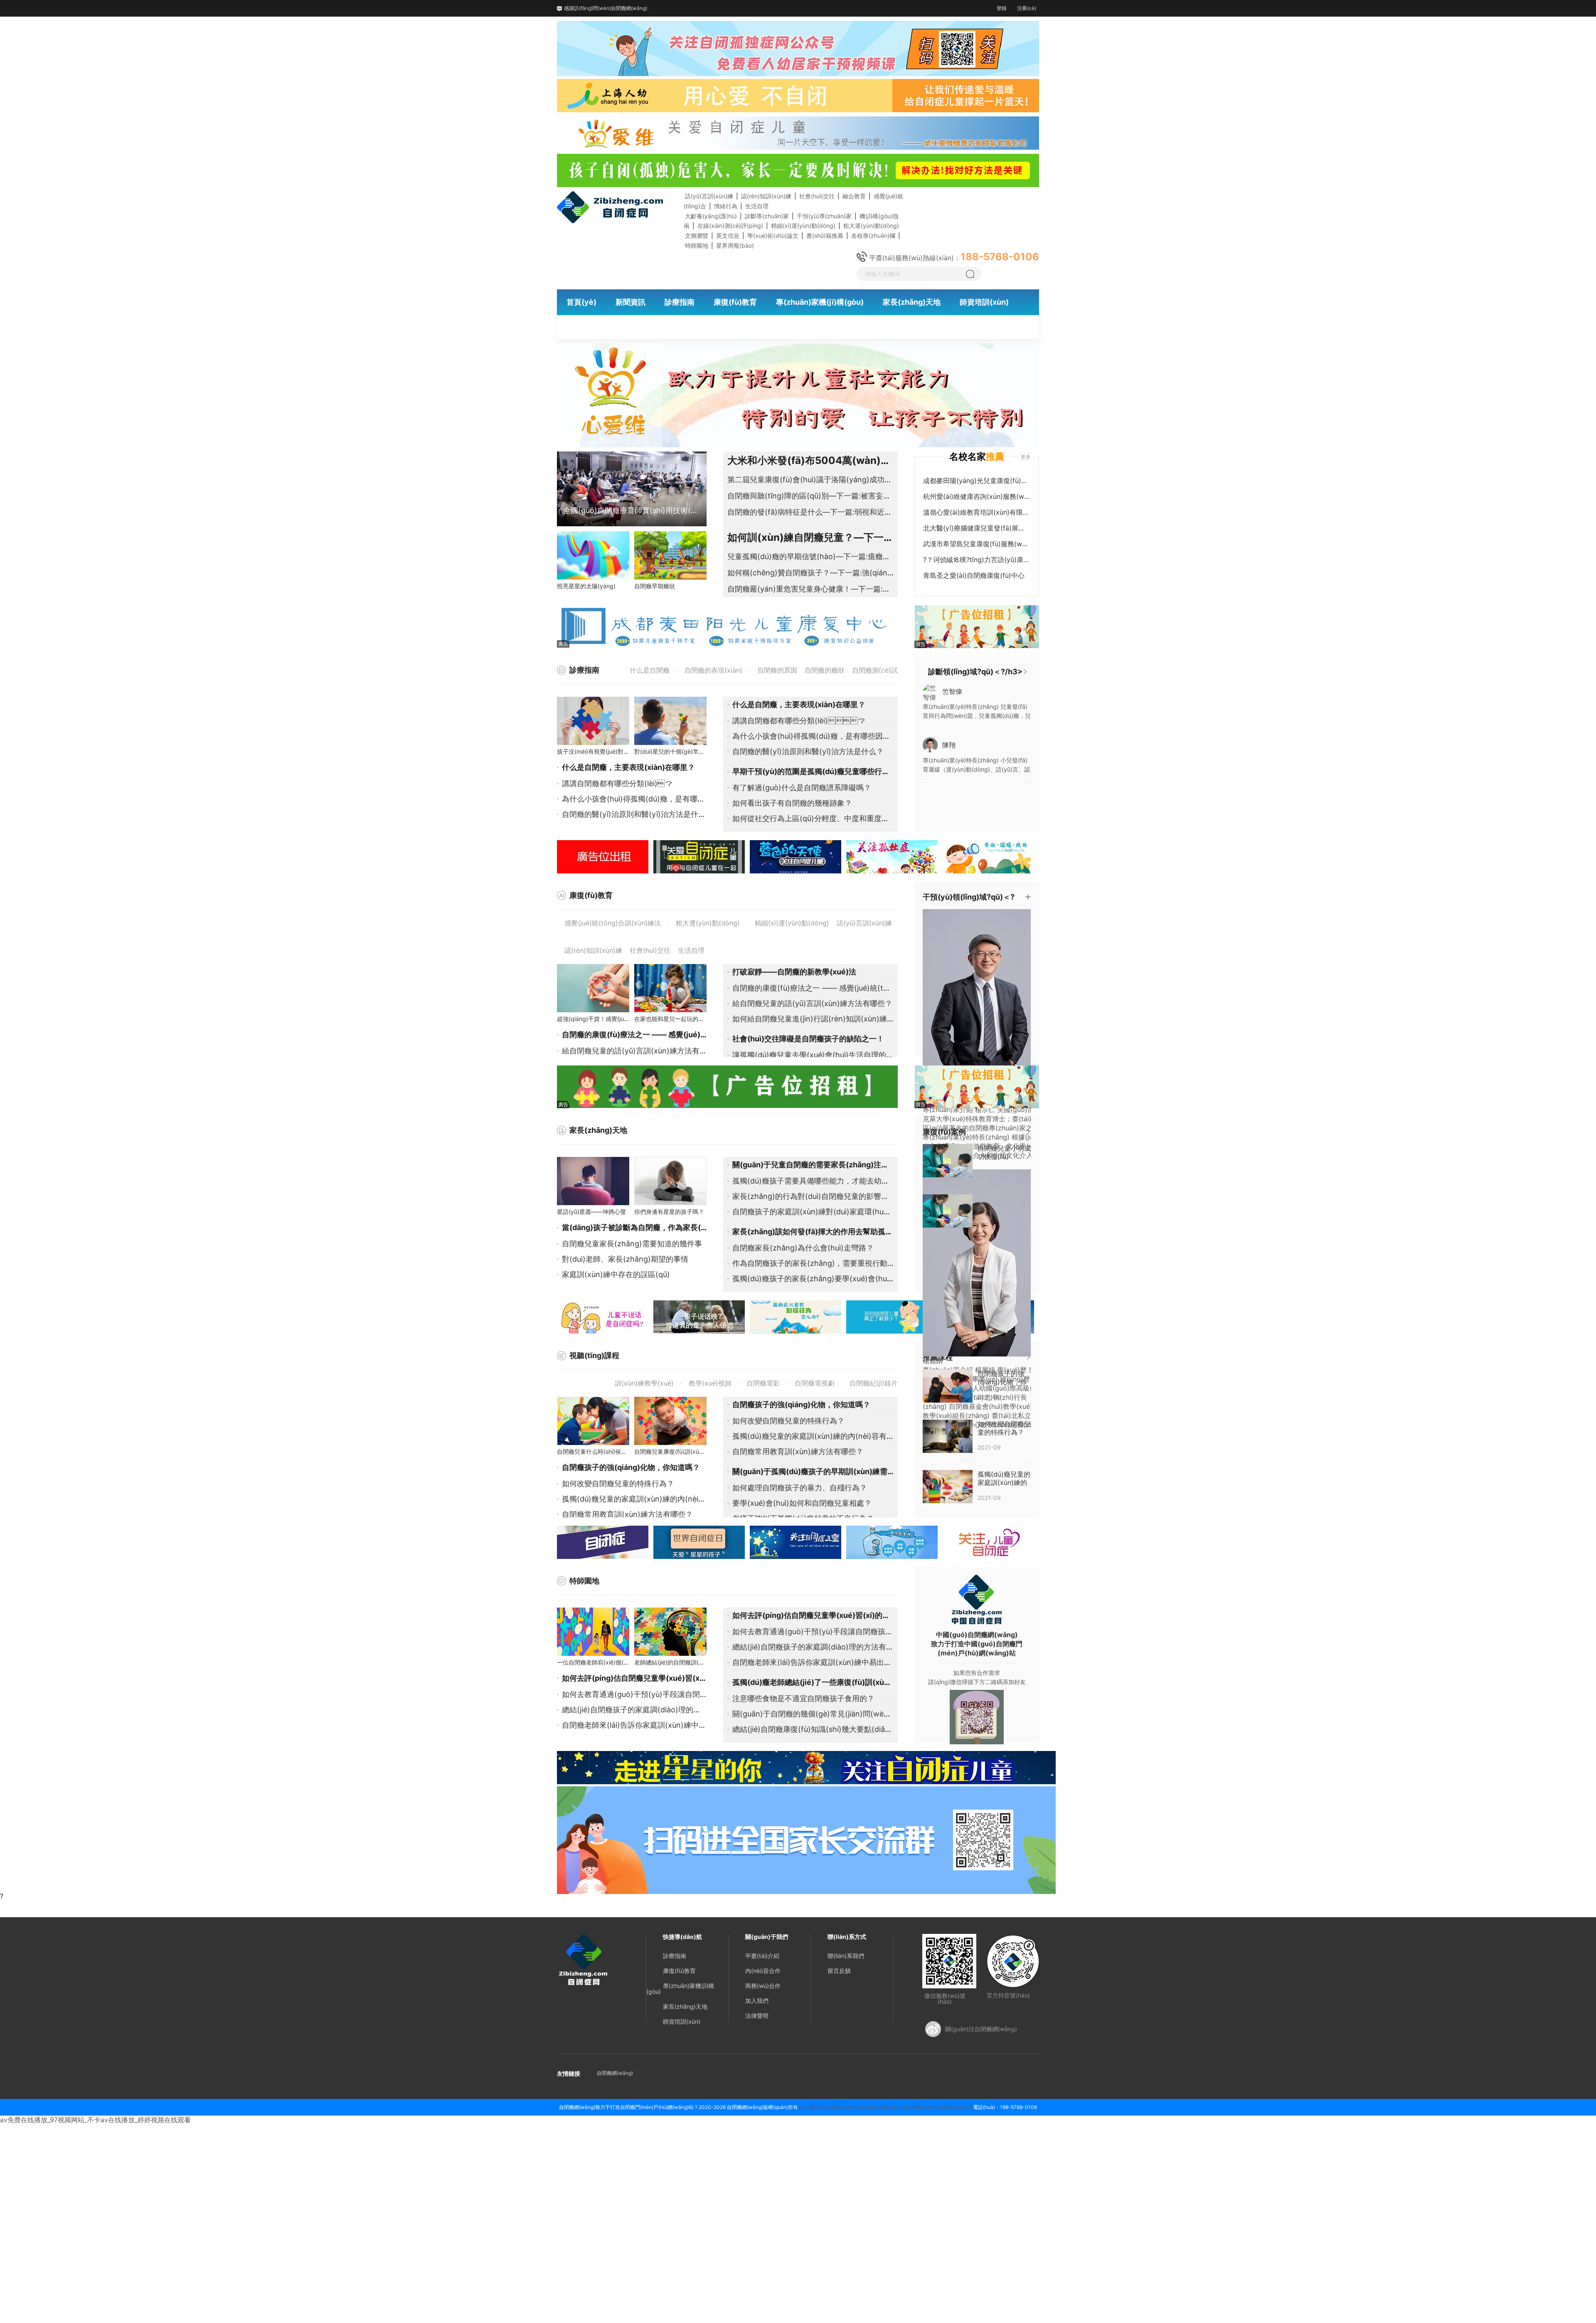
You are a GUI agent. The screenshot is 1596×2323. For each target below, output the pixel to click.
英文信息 (728, 236)
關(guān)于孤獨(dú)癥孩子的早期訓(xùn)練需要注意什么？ (832, 1471)
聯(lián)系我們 (846, 1956)
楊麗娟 (933, 1361)
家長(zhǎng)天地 (685, 2006)
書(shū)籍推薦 (825, 236)
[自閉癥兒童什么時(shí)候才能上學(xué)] (593, 1421)
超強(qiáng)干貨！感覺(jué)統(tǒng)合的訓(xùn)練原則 (629, 1019)
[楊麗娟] (985, 1262)
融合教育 (854, 196)
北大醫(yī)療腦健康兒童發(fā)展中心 (976, 528)
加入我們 (757, 2001)
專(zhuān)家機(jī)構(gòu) (680, 1989)
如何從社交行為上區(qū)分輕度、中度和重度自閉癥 (818, 818)
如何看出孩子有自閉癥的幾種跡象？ (792, 803)
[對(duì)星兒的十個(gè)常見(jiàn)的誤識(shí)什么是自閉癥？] (670, 721)
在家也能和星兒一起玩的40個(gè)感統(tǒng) (693, 1019)
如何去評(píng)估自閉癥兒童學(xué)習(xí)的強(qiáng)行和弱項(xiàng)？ (696, 1678)
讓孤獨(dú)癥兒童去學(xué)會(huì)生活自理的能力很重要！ (832, 1055)
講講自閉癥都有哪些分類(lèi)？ (799, 721)
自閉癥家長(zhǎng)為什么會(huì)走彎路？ (803, 1248)
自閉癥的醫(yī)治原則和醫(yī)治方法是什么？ (638, 814)
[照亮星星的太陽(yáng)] (593, 555)
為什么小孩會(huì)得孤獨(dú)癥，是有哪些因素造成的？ (826, 736)
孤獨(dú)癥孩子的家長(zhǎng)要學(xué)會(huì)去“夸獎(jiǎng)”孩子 (845, 1279)
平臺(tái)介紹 (762, 1956)
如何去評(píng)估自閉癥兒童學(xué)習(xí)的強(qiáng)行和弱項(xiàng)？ (855, 1615)
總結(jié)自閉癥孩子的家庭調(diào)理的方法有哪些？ (650, 1710)
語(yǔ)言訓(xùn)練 (709, 196)
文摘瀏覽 (697, 236)
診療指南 (675, 1956)
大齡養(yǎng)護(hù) (711, 216)
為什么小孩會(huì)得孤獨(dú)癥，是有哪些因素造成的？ (656, 799)
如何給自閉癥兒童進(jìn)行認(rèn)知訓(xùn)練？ (813, 1019)
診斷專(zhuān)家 (767, 216)
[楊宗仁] (985, 1002)
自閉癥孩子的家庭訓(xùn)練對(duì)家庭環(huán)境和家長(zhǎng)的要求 (854, 1212)
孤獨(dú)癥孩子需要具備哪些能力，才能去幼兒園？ (818, 1181)
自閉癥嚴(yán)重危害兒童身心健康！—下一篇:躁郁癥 (816, 589)
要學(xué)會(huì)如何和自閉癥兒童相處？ (802, 1503)
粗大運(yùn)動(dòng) (871, 226)
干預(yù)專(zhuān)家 (824, 216)
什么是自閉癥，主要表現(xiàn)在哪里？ (628, 767)
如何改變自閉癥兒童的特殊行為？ (788, 1421)
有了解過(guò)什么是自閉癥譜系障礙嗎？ (802, 788)
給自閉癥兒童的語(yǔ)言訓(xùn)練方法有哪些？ (642, 1051)
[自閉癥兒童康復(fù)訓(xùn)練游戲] (670, 1421)
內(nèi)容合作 (763, 1971)
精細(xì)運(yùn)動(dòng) (803, 226)
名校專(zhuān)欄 (873, 236)
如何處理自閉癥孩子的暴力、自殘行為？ (800, 1488)
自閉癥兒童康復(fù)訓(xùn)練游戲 (678, 1451)
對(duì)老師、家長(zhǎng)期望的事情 (625, 1259)
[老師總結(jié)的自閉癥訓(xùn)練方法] (670, 1632)
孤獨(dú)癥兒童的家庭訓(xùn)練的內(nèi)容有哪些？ (821, 1436)
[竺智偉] (930, 692)
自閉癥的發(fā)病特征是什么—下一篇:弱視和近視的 (813, 512)
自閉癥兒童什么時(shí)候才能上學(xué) (608, 1451)
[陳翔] (930, 744)
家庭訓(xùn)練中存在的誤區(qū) (616, 1274)
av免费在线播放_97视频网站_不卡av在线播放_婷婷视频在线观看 (95, 2120)
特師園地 (697, 245)
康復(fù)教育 (679, 1971)
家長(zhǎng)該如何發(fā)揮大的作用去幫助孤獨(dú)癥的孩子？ (839, 1232)
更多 (1026, 457)
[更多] (1025, 672)
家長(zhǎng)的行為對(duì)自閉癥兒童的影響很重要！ (822, 1196)
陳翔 (949, 745)
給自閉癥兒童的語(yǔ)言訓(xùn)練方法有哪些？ (812, 1003)
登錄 (1002, 8)
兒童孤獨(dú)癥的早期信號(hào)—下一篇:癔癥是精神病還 (824, 556)
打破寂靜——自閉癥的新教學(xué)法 (794, 972)
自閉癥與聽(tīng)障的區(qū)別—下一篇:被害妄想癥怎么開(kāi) (832, 496)
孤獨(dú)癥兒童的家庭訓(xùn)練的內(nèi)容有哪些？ (650, 1499)
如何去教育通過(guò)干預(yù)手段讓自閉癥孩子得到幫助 (657, 1694)
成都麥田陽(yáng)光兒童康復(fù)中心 (976, 481)
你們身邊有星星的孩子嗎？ (669, 1212)
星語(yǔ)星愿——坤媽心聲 (591, 1212)
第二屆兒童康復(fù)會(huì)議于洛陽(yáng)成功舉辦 (813, 480)
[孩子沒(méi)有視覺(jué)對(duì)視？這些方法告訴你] (593, 721)
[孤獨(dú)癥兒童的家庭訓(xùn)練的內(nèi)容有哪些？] (948, 1486)
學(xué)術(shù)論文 (773, 236)
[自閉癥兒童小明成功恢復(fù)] (948, 1160)
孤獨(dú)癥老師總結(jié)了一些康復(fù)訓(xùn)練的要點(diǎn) (837, 1682)
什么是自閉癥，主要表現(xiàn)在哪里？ (799, 704)
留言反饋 (839, 1971)
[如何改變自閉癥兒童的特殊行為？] (948, 1435)
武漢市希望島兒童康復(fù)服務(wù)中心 (976, 544)
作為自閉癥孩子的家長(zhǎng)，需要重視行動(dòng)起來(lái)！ (851, 1263)
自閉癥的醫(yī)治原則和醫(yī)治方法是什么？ (808, 751)
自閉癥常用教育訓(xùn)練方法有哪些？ (627, 1514)
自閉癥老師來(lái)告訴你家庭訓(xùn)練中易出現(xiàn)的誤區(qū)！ (844, 1662)
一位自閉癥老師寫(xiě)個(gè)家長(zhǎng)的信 (617, 1662)
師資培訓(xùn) (682, 2021)
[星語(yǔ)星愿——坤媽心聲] (593, 1181)
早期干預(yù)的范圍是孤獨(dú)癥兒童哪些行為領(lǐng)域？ (832, 771)
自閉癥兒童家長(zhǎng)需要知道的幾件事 (632, 1244)
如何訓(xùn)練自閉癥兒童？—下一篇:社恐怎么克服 (842, 537)
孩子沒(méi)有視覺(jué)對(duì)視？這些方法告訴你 (623, 751)
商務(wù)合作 (763, 1986)
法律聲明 (757, 2016)
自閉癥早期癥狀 (655, 586)
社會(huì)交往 (817, 196)
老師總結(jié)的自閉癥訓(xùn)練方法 (681, 1662)
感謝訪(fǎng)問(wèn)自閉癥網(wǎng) (606, 8)
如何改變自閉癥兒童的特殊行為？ (618, 1483)
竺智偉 (952, 691)
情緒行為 (726, 206)
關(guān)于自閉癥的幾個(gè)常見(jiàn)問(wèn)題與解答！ (830, 1714)
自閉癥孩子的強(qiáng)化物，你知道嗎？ (631, 1467)
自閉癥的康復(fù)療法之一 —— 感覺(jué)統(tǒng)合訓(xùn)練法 (671, 1034)
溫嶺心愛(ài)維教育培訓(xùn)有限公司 (976, 512)
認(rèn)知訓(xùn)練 (766, 196)
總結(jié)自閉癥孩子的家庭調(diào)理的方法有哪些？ (820, 1647)
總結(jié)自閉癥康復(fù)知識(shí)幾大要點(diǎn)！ (816, 1729)
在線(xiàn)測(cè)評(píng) (730, 226)
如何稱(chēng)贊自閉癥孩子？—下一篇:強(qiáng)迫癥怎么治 (830, 573)
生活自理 (757, 206)
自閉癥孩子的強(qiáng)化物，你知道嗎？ (801, 1404)
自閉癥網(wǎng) (615, 2073)
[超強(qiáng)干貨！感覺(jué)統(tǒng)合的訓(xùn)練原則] (593, 988)
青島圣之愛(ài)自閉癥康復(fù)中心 (974, 575)
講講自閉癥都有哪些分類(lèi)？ (617, 783)
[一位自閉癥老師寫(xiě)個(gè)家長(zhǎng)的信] (593, 1632)
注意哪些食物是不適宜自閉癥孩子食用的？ (803, 1698)
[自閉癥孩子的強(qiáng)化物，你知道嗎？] (948, 1385)
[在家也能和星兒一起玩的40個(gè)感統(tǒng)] (670, 988)
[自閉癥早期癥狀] (670, 555)
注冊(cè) (1027, 8)
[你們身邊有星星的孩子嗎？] (670, 1181)
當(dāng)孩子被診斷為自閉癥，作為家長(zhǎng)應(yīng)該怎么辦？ (677, 1227)
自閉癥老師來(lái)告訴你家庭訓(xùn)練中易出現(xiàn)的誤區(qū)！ (685, 1725)
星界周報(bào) (735, 245)
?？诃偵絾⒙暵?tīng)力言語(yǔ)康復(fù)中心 (976, 560)
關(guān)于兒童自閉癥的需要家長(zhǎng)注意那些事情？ (829, 1165)
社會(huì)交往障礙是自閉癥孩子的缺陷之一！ (808, 1039)
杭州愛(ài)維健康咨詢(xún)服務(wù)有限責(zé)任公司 (976, 496)
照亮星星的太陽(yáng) (586, 586)
